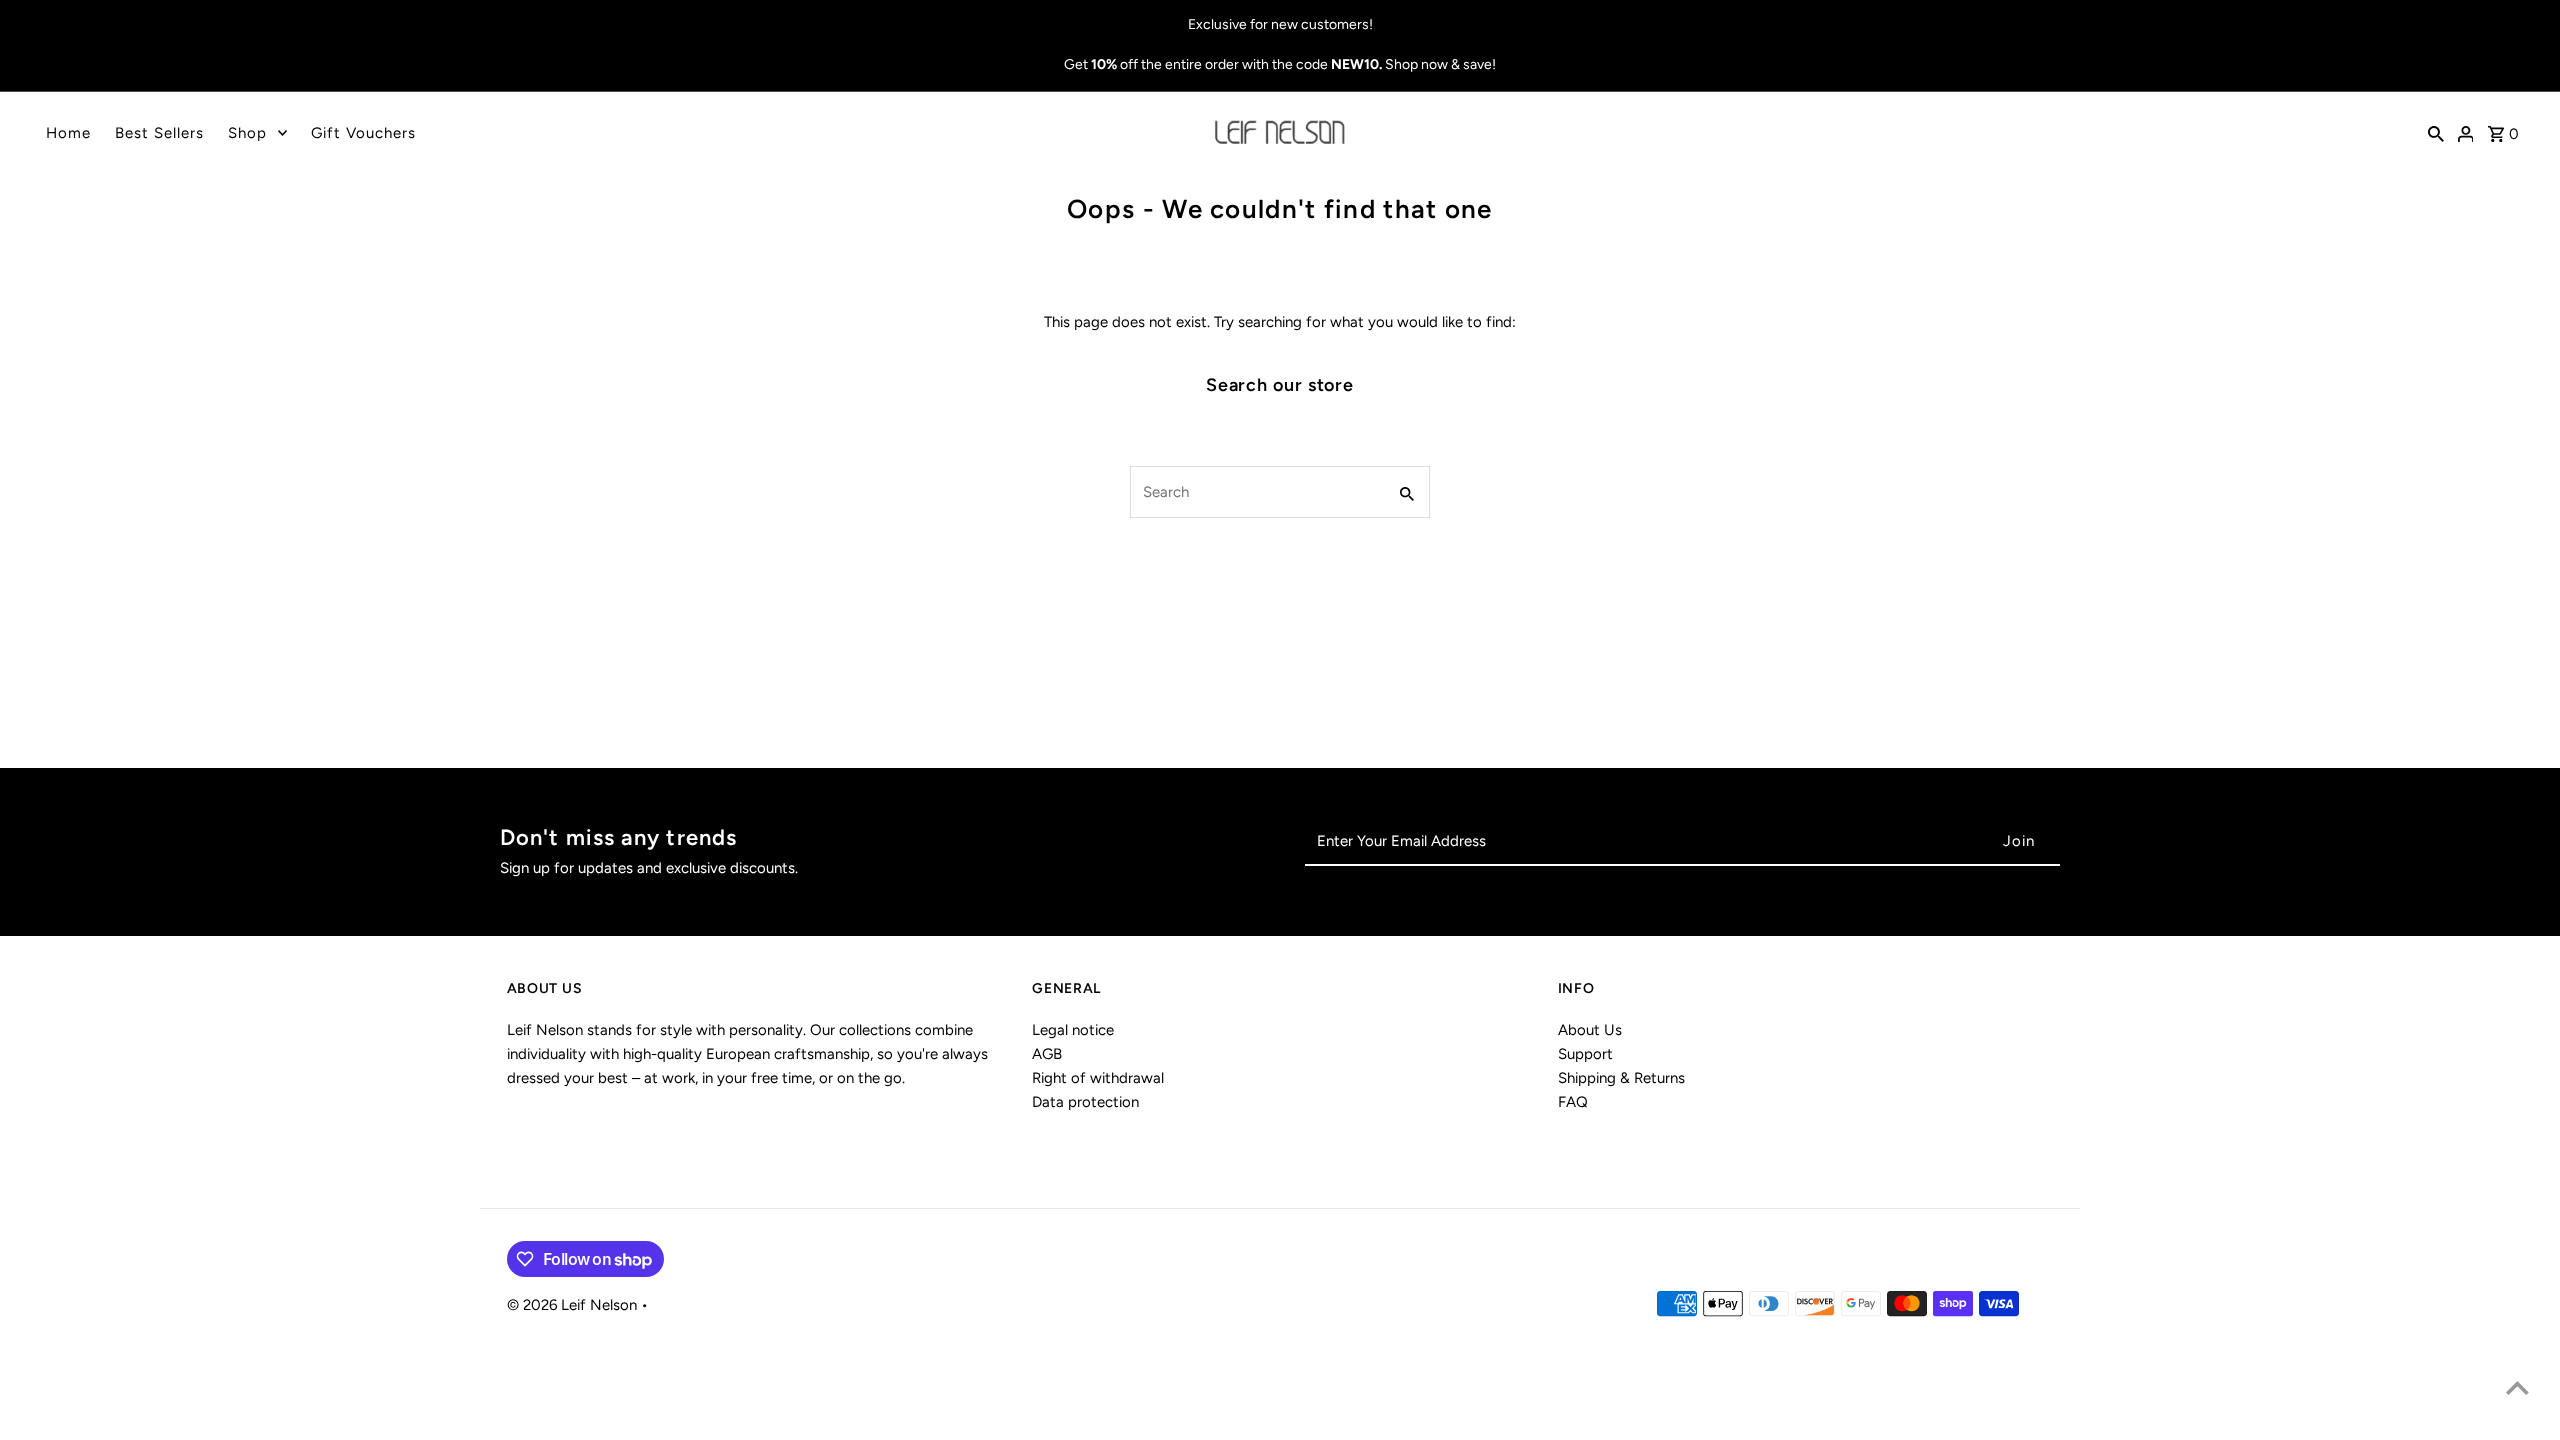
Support (1585, 1054)
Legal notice (1073, 1030)
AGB (1047, 1054)
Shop (247, 133)
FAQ (1573, 1102)
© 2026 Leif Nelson (574, 1305)
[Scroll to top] (2517, 1387)
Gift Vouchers (363, 133)
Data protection (1085, 1102)
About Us (1590, 1030)
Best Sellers (159, 133)
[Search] (2436, 133)
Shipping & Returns (1621, 1078)
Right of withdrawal (1098, 1078)
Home (68, 133)
